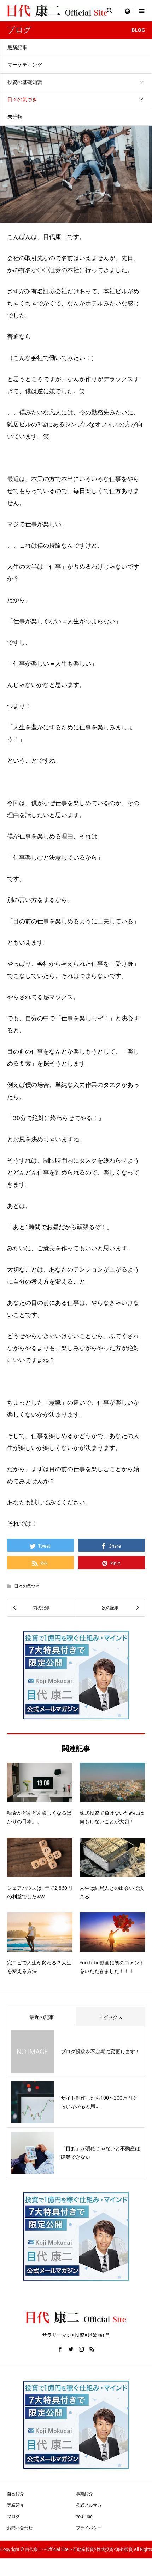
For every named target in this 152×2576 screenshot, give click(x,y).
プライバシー (89, 2528)
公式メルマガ (89, 2505)
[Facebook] (60, 2349)
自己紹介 (16, 2494)
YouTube (84, 2516)
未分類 (15, 117)
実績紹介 (16, 2505)
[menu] (127, 11)
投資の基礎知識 (25, 82)
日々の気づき (22, 99)
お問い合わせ (20, 2528)
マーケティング (25, 65)
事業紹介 (84, 2494)
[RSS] (92, 2349)
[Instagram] (81, 2349)
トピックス (110, 2017)
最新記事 (17, 47)
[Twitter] (71, 2349)
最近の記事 (42, 2017)
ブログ (13, 2516)
